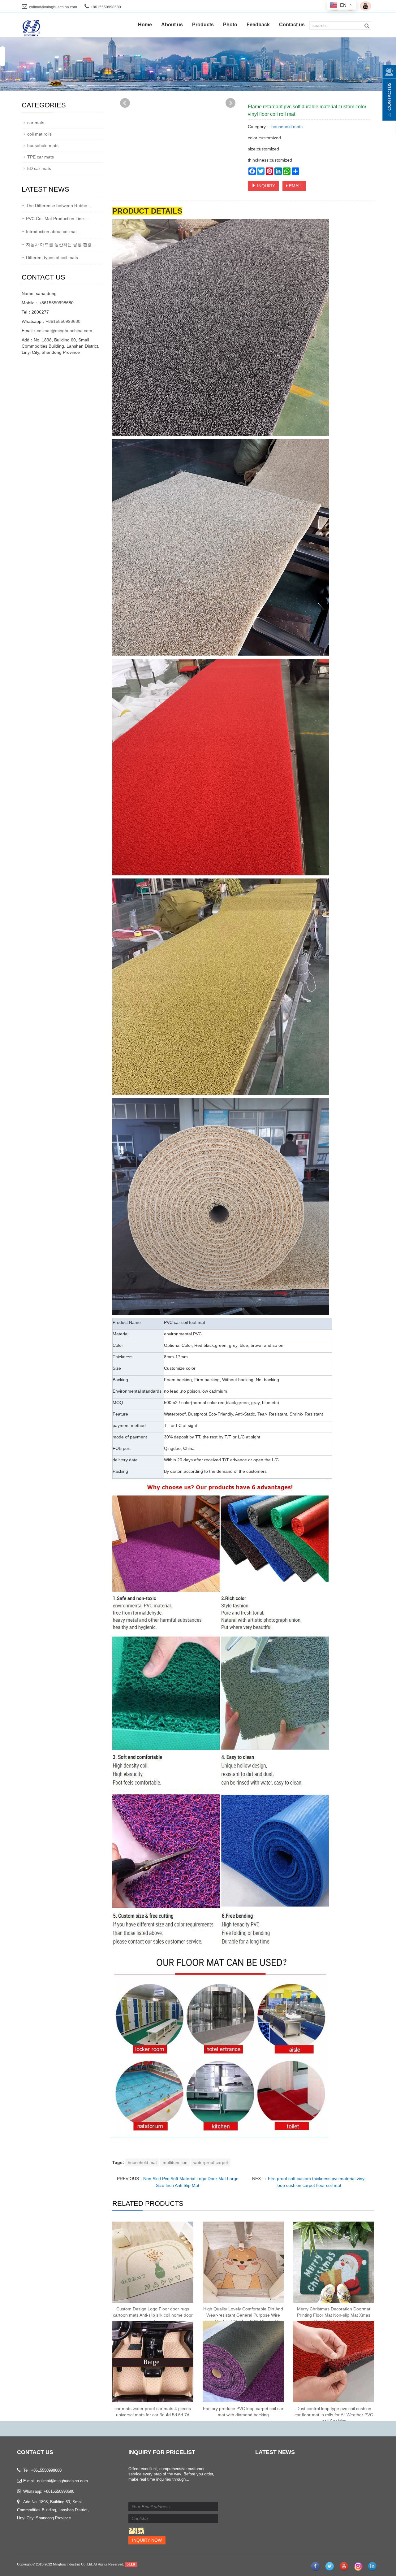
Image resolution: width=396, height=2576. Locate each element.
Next (230, 103)
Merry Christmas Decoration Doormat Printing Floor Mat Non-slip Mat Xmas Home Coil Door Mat (334, 2315)
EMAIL (295, 186)
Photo (230, 25)
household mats (286, 127)
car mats (36, 123)
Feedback (258, 25)
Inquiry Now (147, 2540)
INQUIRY (265, 186)
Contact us (292, 25)
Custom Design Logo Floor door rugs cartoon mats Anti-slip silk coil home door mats (153, 2315)
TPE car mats (41, 157)
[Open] (389, 93)
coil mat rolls (39, 134)
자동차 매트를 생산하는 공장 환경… (61, 245)
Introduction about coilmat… (54, 232)
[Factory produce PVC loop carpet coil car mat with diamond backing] (243, 2362)
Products (203, 25)
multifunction (175, 2162)
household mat (142, 2162)
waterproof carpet (211, 2162)
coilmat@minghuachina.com (53, 7)
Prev (125, 103)
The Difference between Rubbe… (59, 206)
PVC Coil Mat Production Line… (57, 219)
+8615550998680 (63, 321)
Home (145, 25)
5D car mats (39, 168)
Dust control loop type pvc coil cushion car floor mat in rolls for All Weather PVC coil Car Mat (334, 2415)
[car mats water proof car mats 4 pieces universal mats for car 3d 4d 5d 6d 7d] (153, 2362)
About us (172, 25)
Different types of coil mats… (54, 258)
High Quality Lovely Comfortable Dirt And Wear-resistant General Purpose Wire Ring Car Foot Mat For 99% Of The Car (243, 2315)
